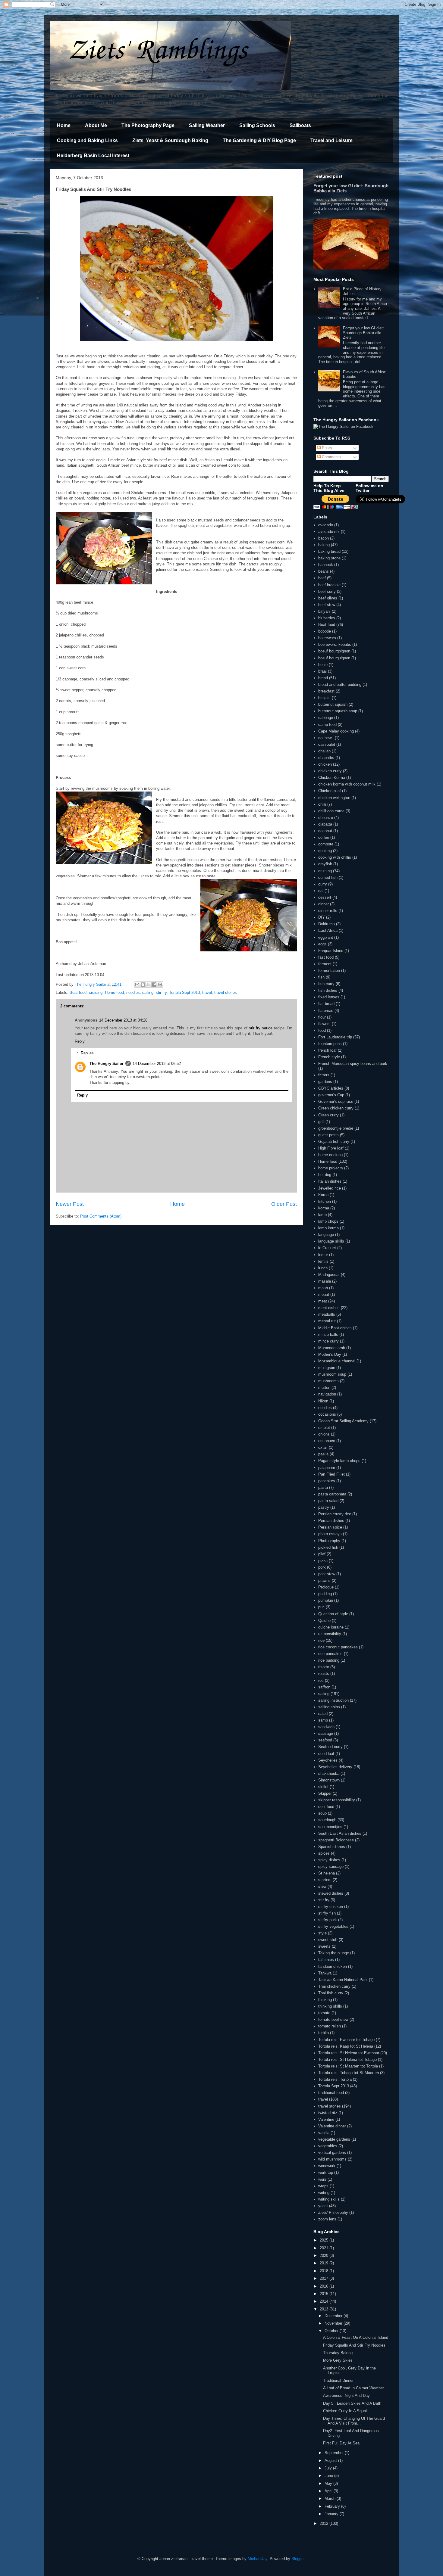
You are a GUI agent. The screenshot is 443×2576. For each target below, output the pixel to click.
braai (322, 671)
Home (64, 125)
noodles (133, 992)
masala (325, 1281)
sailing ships (329, 1707)
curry (323, 884)
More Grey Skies (338, 2360)
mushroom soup (332, 1374)
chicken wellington (334, 798)
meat (323, 1301)
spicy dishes (329, 1860)
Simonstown (329, 1780)
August (331, 2461)
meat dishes (329, 1308)
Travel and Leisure (331, 140)
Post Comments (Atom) (101, 1216)
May (329, 2483)
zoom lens (327, 2219)
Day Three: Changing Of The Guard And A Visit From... (354, 2421)
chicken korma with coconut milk (347, 784)
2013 (325, 2309)
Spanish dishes (332, 1847)
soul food (326, 1807)
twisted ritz (328, 2113)
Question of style (333, 1614)
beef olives (328, 598)
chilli (322, 804)
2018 (325, 2271)
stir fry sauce (261, 1028)
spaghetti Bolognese (336, 1840)
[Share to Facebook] (154, 985)
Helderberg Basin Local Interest (93, 156)
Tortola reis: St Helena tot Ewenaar (349, 2053)
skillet (323, 1787)
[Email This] (137, 985)
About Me (96, 125)
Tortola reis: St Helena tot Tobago (347, 2060)
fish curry (326, 984)
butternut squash (333, 704)
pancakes (327, 1481)
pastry (324, 1507)
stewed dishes (331, 1893)
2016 (325, 2286)
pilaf (322, 1554)
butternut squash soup (338, 711)
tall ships (326, 1960)
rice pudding (329, 1660)
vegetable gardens (334, 2139)
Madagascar (329, 1275)
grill (321, 1122)
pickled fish (328, 1547)
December (334, 2316)
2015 (325, 2294)
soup (322, 1813)
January (332, 2514)
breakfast (326, 691)
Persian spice (330, 1527)
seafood (325, 1740)
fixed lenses (329, 997)
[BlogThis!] (143, 985)
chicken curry (330, 771)
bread (323, 678)
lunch (323, 1268)
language (326, 1235)
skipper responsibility (337, 1800)
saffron (324, 1687)
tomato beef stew (333, 2019)
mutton (324, 1388)
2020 (325, 2256)
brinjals (324, 698)
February (333, 2506)
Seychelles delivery (335, 1767)
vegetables (328, 2146)
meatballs (327, 1314)
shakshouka (329, 1773)
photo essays (330, 1534)
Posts (326, 448)
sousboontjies (330, 1827)
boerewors (327, 638)
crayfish (325, 864)
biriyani (324, 611)
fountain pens (330, 1044)
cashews (326, 738)
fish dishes (328, 990)
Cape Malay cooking (336, 731)
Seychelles (328, 1760)
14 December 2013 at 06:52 (157, 1064)
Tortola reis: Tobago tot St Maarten (349, 2073)
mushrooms (328, 1381)
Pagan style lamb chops (339, 1461)
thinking (325, 2000)
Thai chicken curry (334, 1986)
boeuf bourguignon (334, 658)
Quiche (324, 1621)
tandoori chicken (333, 1966)
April (329, 2491)
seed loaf (326, 1754)
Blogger (298, 2559)
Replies (87, 1053)
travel (207, 992)
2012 (325, 2523)
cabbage (326, 718)
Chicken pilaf (330, 791)
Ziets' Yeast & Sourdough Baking (170, 140)
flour (322, 1017)
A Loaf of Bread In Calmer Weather (353, 2388)
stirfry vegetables (333, 1926)
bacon (324, 538)
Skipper (325, 1793)
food (322, 1030)
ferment (325, 964)
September (335, 2453)
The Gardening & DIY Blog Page (259, 140)
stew (322, 1886)
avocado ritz (329, 532)
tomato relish (330, 2026)
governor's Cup (331, 1095)
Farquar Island (331, 951)
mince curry (328, 1341)
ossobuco (327, 1441)
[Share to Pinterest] (160, 985)
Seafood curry (330, 1747)
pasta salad (328, 1501)
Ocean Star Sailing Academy (343, 1421)
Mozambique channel (337, 1361)
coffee (324, 837)
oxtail (323, 1447)
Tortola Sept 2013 (184, 992)
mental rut (327, 1321)
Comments (331, 457)
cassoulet (327, 744)
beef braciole (329, 585)
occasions (327, 1414)
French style (329, 1057)
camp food (327, 725)
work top (326, 2172)
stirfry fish (327, 1913)
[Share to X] (149, 985)
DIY (322, 917)
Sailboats (300, 125)
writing (324, 2193)
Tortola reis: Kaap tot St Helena (346, 2046)
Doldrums (327, 924)
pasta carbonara (332, 1494)
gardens (325, 1082)
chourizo (326, 818)
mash (323, 1288)
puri (321, 1607)
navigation (327, 1394)
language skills (331, 1241)
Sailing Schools (257, 125)
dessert (325, 897)
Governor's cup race (336, 1101)
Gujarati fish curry (334, 1142)
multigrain (327, 1368)
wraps (323, 2186)
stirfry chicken (331, 1907)
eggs (322, 944)
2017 (325, 2278)
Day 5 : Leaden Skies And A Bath (352, 2403)
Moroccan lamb (332, 1348)
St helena (327, 1873)
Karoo (323, 1195)
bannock (326, 565)
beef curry (327, 591)
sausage (326, 1733)
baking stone (329, 558)
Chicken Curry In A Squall (345, 2411)
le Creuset (327, 1248)
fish (321, 977)
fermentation (329, 971)
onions (324, 1434)
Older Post (284, 1204)
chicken (325, 764)
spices (324, 1853)
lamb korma (328, 1228)
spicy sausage (331, 1867)
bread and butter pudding (340, 684)
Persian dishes (331, 1521)
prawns (324, 1580)
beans (324, 571)
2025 (325, 2240)
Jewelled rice (330, 1188)
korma (324, 1208)
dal (321, 891)
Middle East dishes (335, 1328)
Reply (80, 1041)
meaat (324, 1294)
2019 (325, 2263)
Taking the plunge (334, 1953)
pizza (323, 1561)
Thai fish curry (331, 1993)
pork (322, 1567)
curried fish (328, 877)
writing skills (329, 2199)
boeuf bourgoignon (334, 651)
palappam (327, 1468)
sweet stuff (328, 1940)
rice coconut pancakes (338, 1647)
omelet (324, 1428)
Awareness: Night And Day (346, 2396)
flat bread (326, 1004)
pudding (325, 1594)
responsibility (330, 1634)
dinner (324, 904)
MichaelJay (258, 2559)
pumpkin (326, 1600)
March (331, 2498)
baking (324, 545)
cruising (96, 992)
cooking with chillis (335, 857)
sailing (148, 992)
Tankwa (325, 1973)
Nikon (323, 1401)
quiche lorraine (331, 1627)
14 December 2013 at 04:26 (123, 1020)
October (332, 2331)
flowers (324, 1024)
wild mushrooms (332, 2159)
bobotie (325, 631)
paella (323, 1454)
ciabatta (325, 824)
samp (323, 1720)
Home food (114, 992)
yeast (323, 2206)
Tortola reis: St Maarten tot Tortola (348, 2066)
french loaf (327, 1050)
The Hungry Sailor (107, 1064)
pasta (323, 1487)
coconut (325, 831)
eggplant (326, 937)
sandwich (326, 1727)
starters (325, 1880)
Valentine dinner (332, 2126)
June (329, 2476)
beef (322, 578)
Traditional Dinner (338, 2380)
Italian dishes (330, 1181)
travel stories (226, 992)
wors (322, 2179)
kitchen (325, 1201)
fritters (324, 1075)
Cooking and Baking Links (87, 140)
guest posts (328, 1135)
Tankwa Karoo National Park (343, 1980)
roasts (324, 1674)
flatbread (326, 1011)
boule (323, 665)
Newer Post (70, 1204)
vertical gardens (332, 2153)
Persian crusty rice (335, 1514)
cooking (325, 851)
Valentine (326, 2119)
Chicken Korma (332, 778)
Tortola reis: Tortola (335, 2079)
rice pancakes (330, 1654)
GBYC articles (331, 1088)
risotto (324, 1667)
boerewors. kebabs (335, 644)
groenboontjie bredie (336, 1128)
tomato (324, 2013)
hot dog (325, 1175)
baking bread (329, 551)
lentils (323, 1261)
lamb (322, 1215)
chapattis (326, 758)
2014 (325, 2301)
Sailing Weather (207, 125)
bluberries (327, 618)
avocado (326, 525)
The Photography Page (148, 125)
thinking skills (330, 2006)
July (329, 2468)
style (322, 1933)
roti (321, 1680)
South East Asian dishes (340, 1833)
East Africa (328, 930)
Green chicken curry (336, 1108)
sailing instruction (333, 1700)
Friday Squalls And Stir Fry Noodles (354, 2345)
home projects (331, 1168)
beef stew (327, 605)
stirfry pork (328, 1920)
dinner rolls (328, 911)
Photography (329, 1541)
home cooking (330, 1155)
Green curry (328, 1115)
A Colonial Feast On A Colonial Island (356, 2337)
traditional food (331, 2093)
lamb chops (328, 1221)
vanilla (324, 2133)
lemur (323, 1255)
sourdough (327, 1820)
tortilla (324, 2033)
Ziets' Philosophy (333, 2212)
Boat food (78, 992)
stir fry (161, 992)
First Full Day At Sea (341, 2443)
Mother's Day (330, 1354)
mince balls (328, 1335)
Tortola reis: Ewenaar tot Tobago (346, 2040)
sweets (324, 1946)
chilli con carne (331, 811)
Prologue (326, 1587)
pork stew (327, 1574)
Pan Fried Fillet (331, 1474)
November (334, 2323)
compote (326, 844)
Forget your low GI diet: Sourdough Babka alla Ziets (363, 333)
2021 (325, 2248)
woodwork (327, 2166)
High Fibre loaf (331, 1148)
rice (321, 1640)
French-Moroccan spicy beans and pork (353, 1064)
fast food (326, 957)
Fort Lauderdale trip (335, 1037)
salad (323, 1714)
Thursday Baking (338, 2353)
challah (324, 751)
